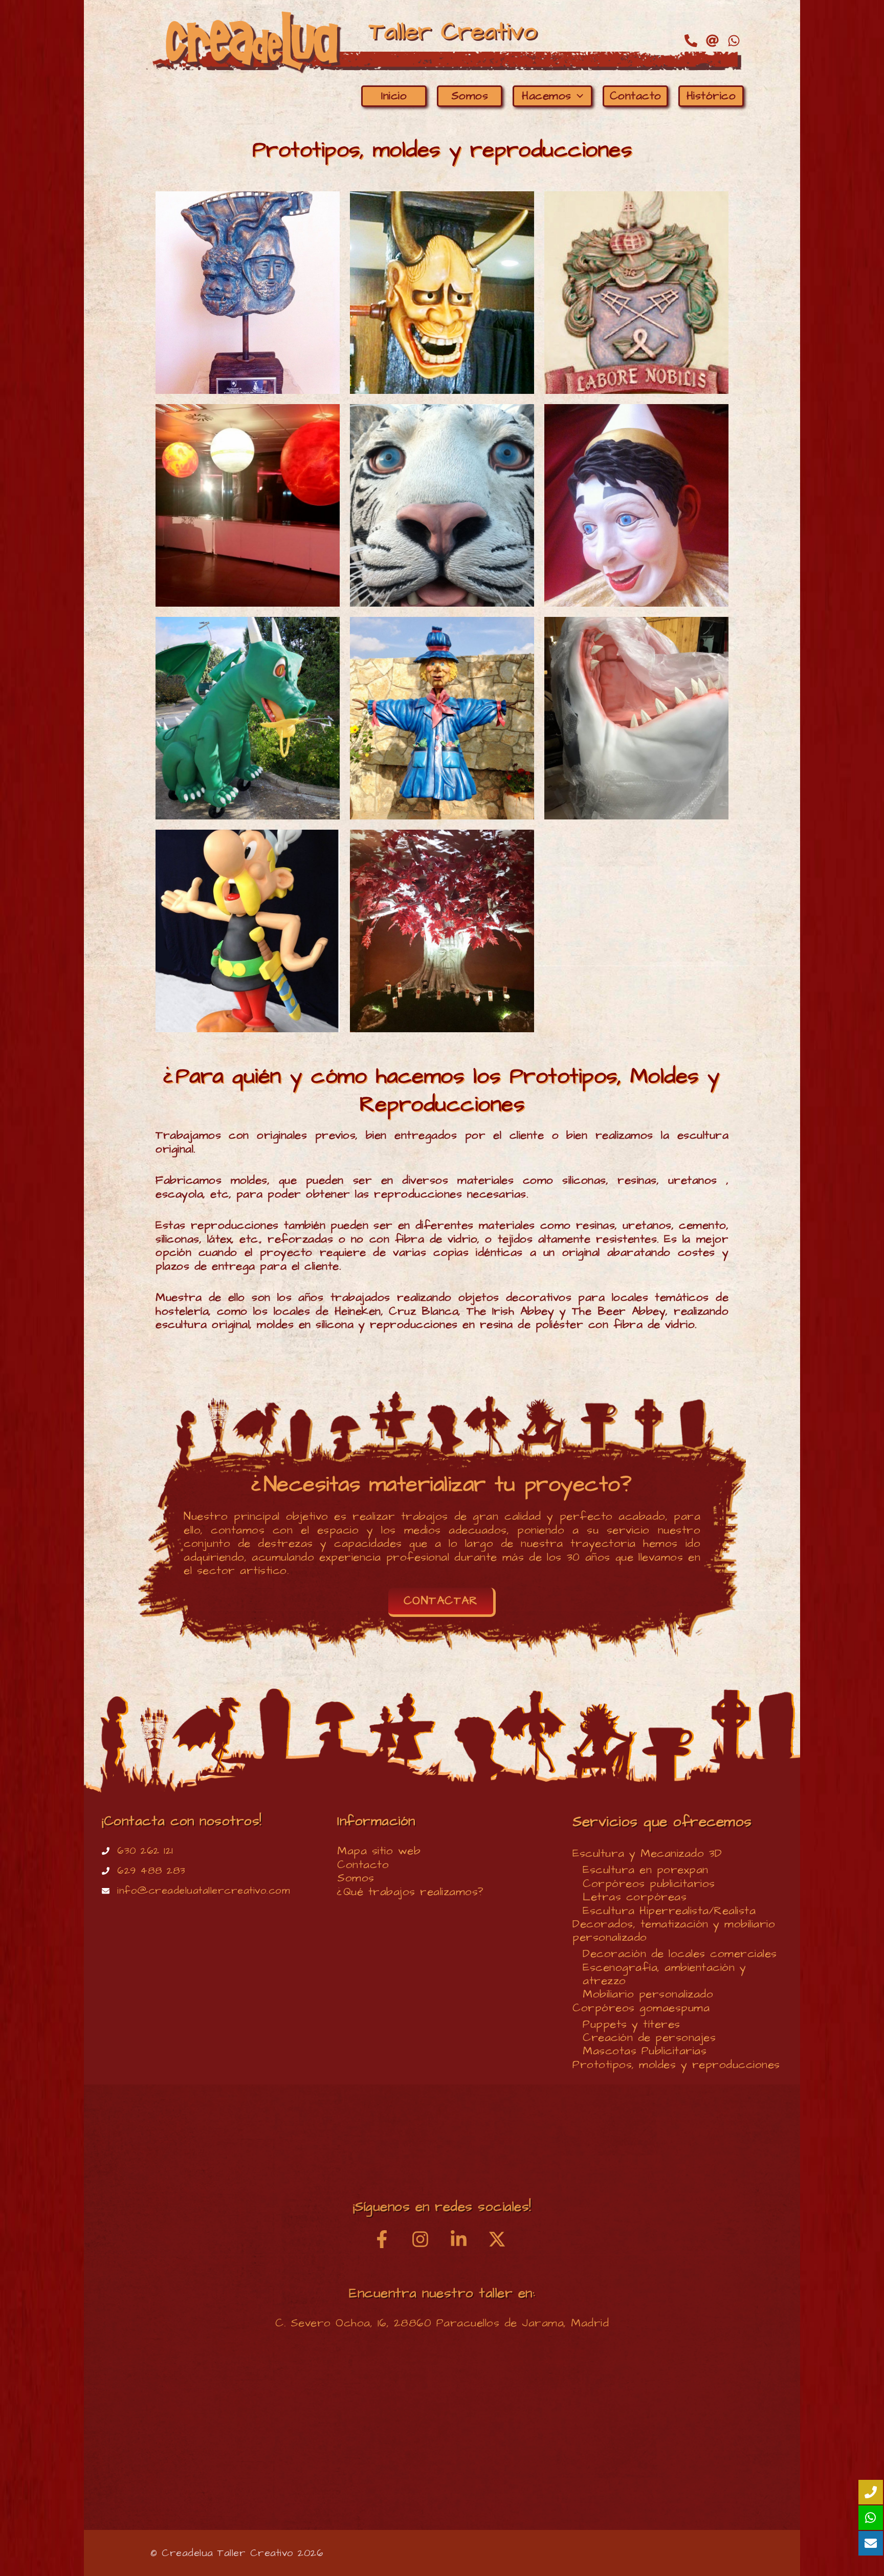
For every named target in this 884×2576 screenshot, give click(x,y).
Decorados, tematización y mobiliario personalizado (674, 1931)
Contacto (363, 1865)
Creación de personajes (649, 2038)
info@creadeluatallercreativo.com (204, 1891)
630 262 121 (145, 1851)
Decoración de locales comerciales (680, 1954)
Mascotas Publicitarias (645, 2051)
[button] (442, 1602)
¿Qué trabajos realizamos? (411, 1892)
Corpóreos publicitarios (649, 1884)
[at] (714, 41)
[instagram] (428, 2239)
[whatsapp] (736, 41)
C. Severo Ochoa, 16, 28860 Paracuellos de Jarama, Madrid (442, 2323)
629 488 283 (151, 1871)
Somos (356, 1878)
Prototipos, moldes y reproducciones (676, 2065)
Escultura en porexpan (646, 1870)
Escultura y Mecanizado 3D (647, 1853)
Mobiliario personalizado (648, 1994)
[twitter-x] (500, 2239)
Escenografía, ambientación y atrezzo (664, 1974)
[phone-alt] (693, 41)
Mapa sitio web (379, 1851)
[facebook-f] (390, 2239)
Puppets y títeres (632, 2024)
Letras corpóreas (635, 1897)
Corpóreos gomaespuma (641, 2008)
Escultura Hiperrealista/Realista (669, 1911)
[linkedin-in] (467, 2239)
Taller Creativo (453, 32)
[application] (577, 96)
